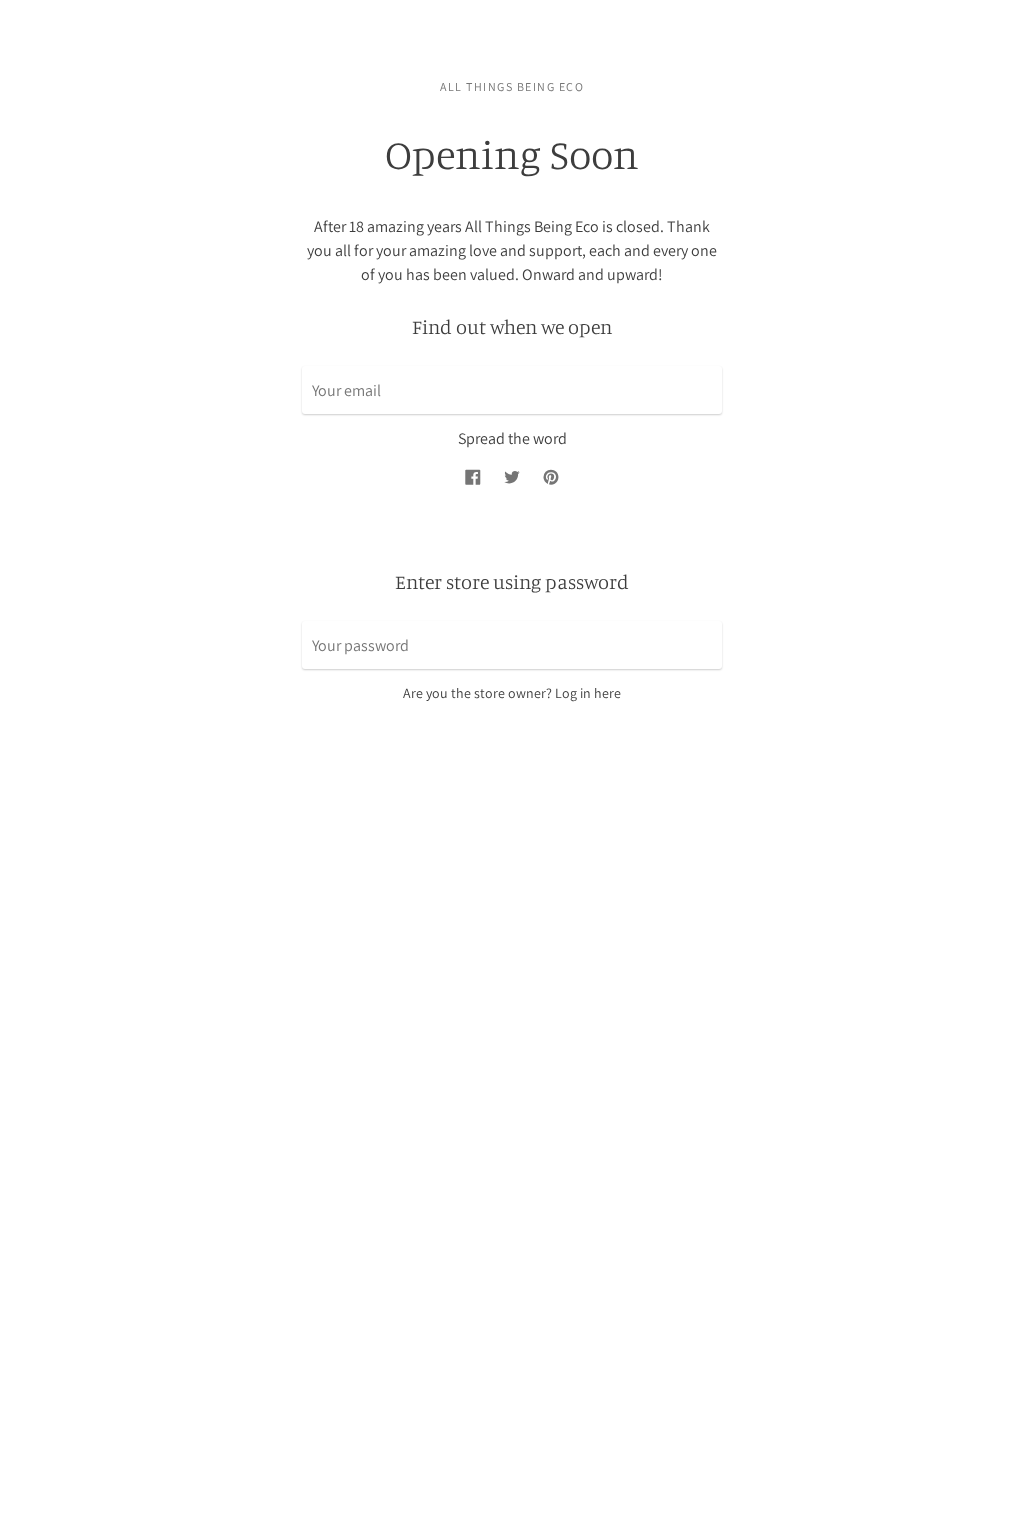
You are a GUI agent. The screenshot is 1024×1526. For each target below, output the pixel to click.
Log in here (588, 693)
